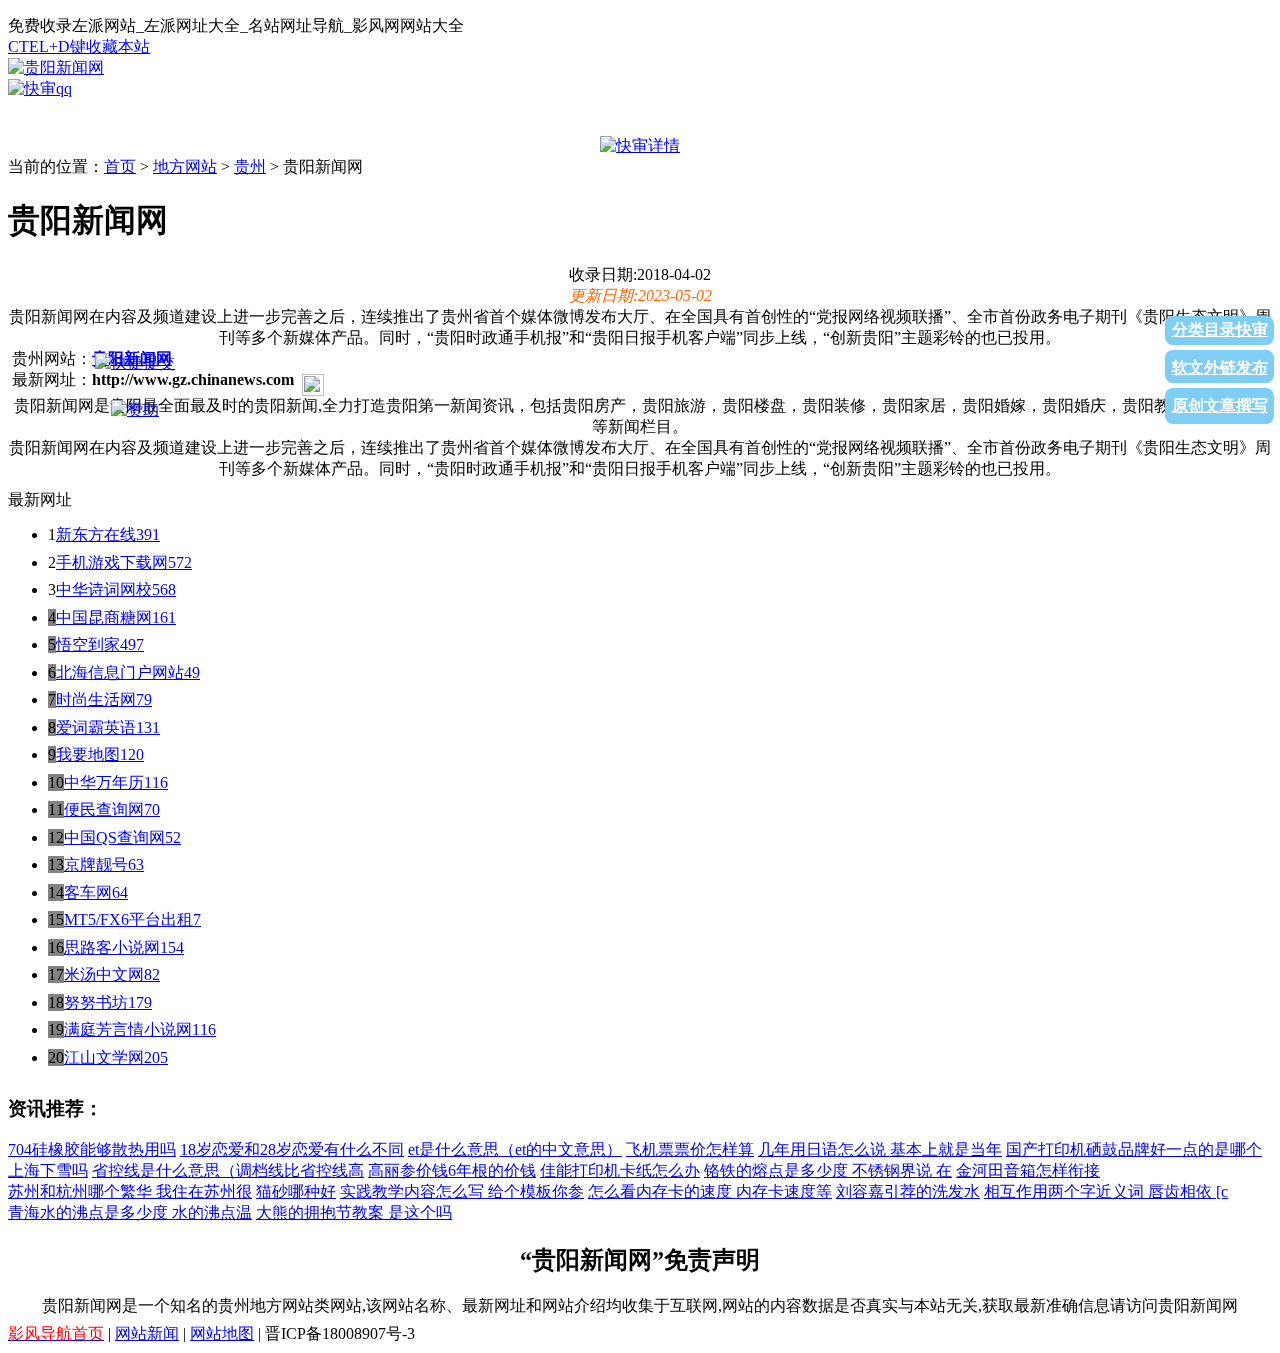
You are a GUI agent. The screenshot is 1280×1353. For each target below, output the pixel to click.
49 (192, 672)
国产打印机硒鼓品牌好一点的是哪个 (1134, 1149)
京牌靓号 (96, 864)
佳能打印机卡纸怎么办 (620, 1170)
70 (152, 809)
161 (164, 617)
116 (156, 782)
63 (136, 864)
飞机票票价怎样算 (690, 1149)
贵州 (250, 166)
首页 (120, 166)
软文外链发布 (1220, 367)
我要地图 (88, 754)
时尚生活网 (96, 699)
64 (120, 892)
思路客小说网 (112, 947)
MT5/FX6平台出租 (128, 919)
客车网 (88, 892)
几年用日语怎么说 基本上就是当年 (880, 1149)
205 (156, 1057)
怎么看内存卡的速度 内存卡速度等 (710, 1191)
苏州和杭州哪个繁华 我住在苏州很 (130, 1191)
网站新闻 (147, 1333)
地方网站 (185, 166)
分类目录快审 (1220, 329)
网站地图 (222, 1333)
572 (180, 562)
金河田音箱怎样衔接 (1028, 1170)
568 (164, 589)
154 (172, 947)
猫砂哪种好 (296, 1191)
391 (148, 534)
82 (152, 974)
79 (144, 699)
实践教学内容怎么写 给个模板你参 (462, 1191)
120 (132, 754)
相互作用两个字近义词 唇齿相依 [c (1106, 1191)
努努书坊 (96, 1002)
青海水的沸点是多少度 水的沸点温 (130, 1212)
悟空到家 (88, 644)
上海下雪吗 (48, 1170)
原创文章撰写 (1220, 405)
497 (132, 644)
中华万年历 (104, 782)
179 (140, 1002)
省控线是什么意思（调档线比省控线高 (228, 1170)
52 (173, 837)
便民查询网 (104, 809)
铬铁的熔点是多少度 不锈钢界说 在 (828, 1170)
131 (148, 727)
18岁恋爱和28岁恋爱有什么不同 (292, 1149)
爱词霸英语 (96, 727)
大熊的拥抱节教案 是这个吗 (354, 1212)
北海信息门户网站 (120, 672)
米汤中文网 (104, 974)
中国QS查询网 (114, 837)
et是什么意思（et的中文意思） (515, 1149)
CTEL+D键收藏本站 (79, 46)
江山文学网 (104, 1057)
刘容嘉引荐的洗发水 (908, 1191)
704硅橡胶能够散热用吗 (92, 1149)
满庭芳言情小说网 (128, 1029)
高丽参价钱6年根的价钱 (452, 1170)
